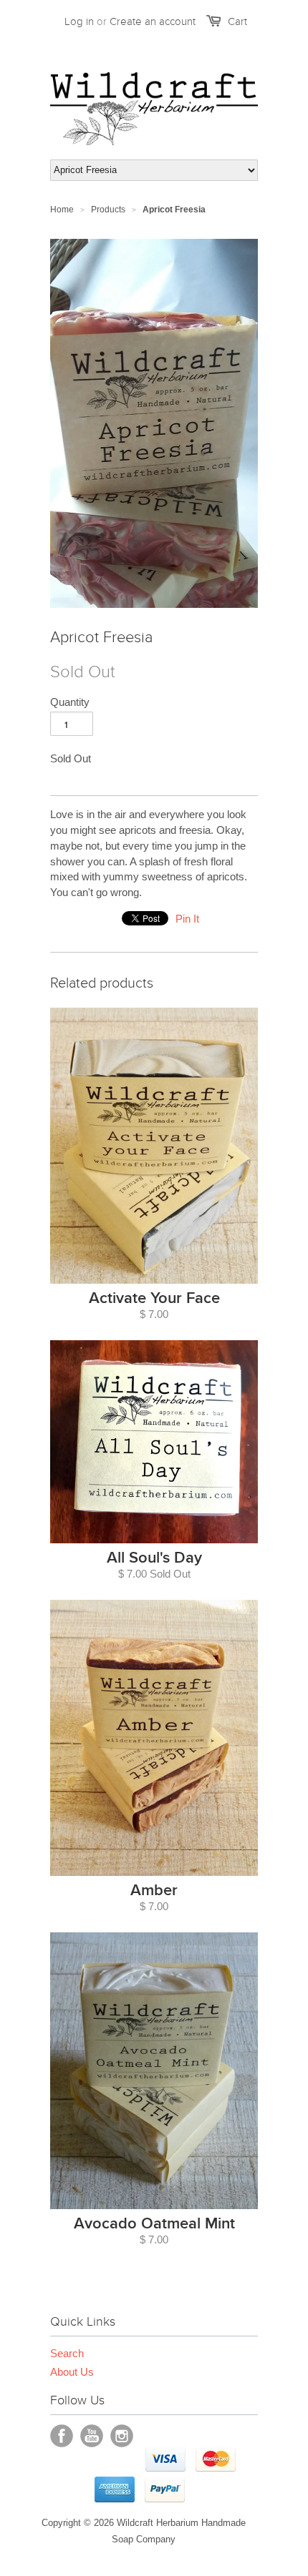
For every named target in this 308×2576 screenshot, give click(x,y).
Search (67, 2353)
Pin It (187, 919)
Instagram (122, 2436)
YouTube (92, 2436)
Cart (237, 21)
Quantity (70, 702)
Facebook (62, 2436)
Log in (79, 21)
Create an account (153, 21)
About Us (72, 2372)
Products (108, 210)
